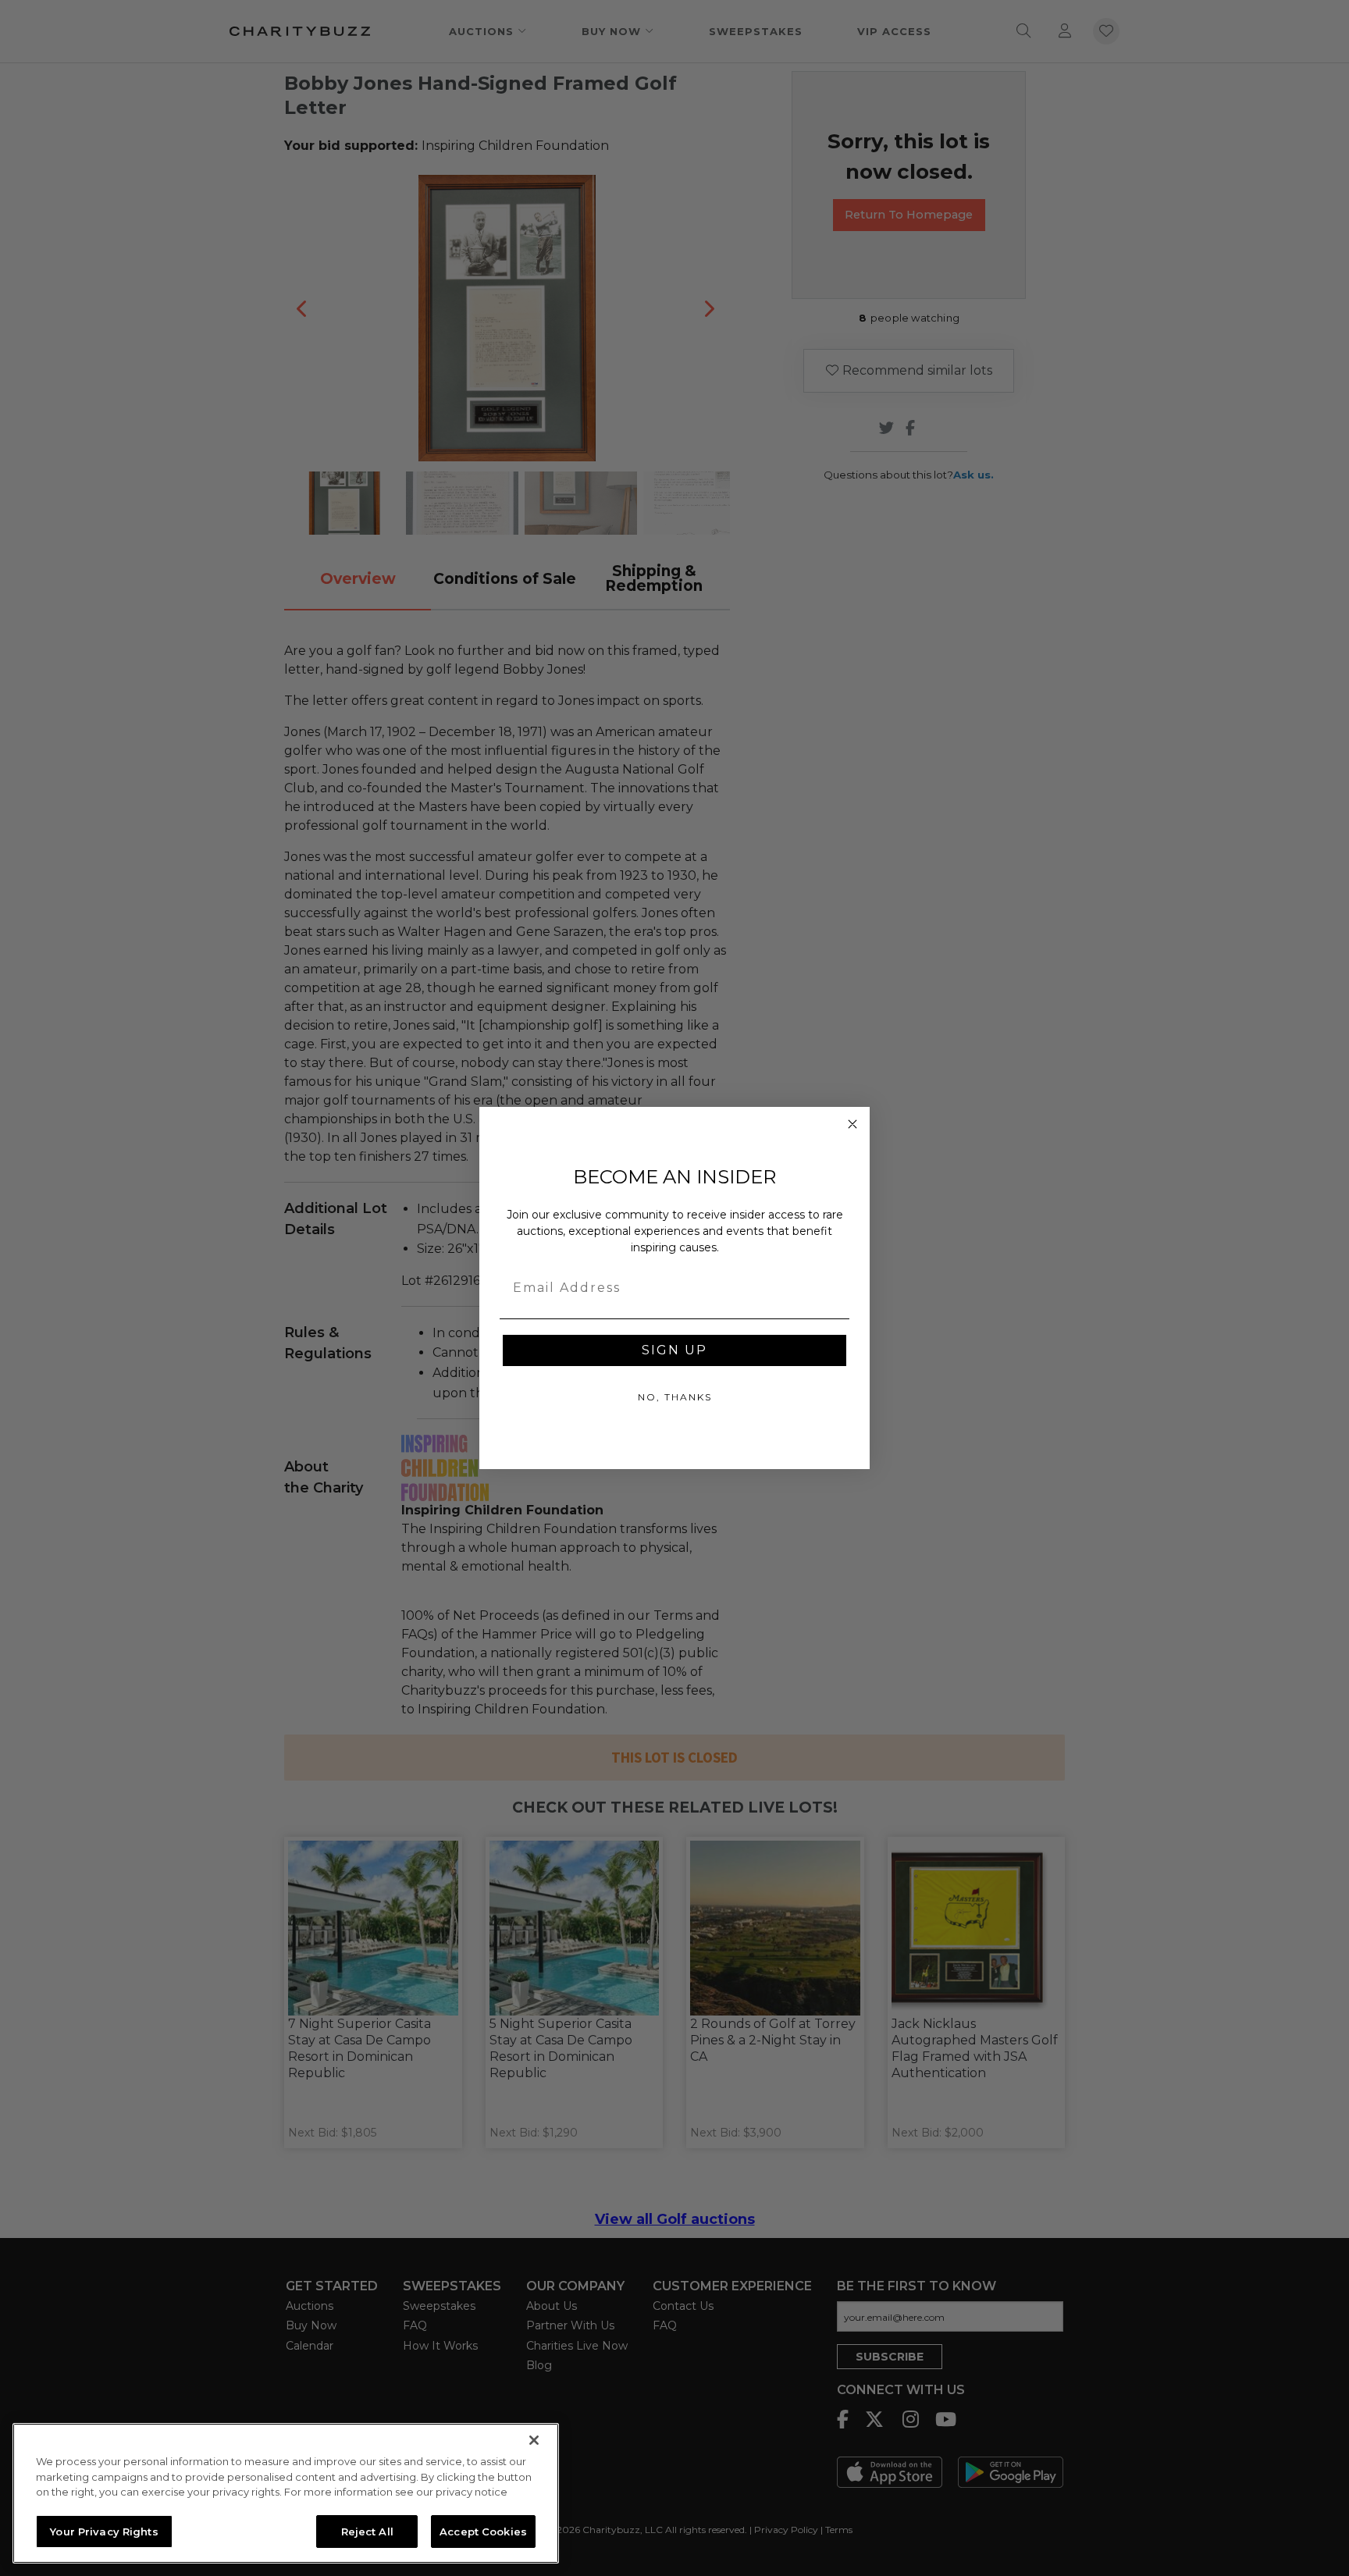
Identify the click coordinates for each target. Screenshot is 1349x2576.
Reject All (367, 2531)
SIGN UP (674, 1350)
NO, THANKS (675, 1397)
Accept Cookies (483, 2531)
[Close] (534, 2440)
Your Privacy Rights (104, 2531)
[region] (286, 2493)
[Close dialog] (852, 1124)
